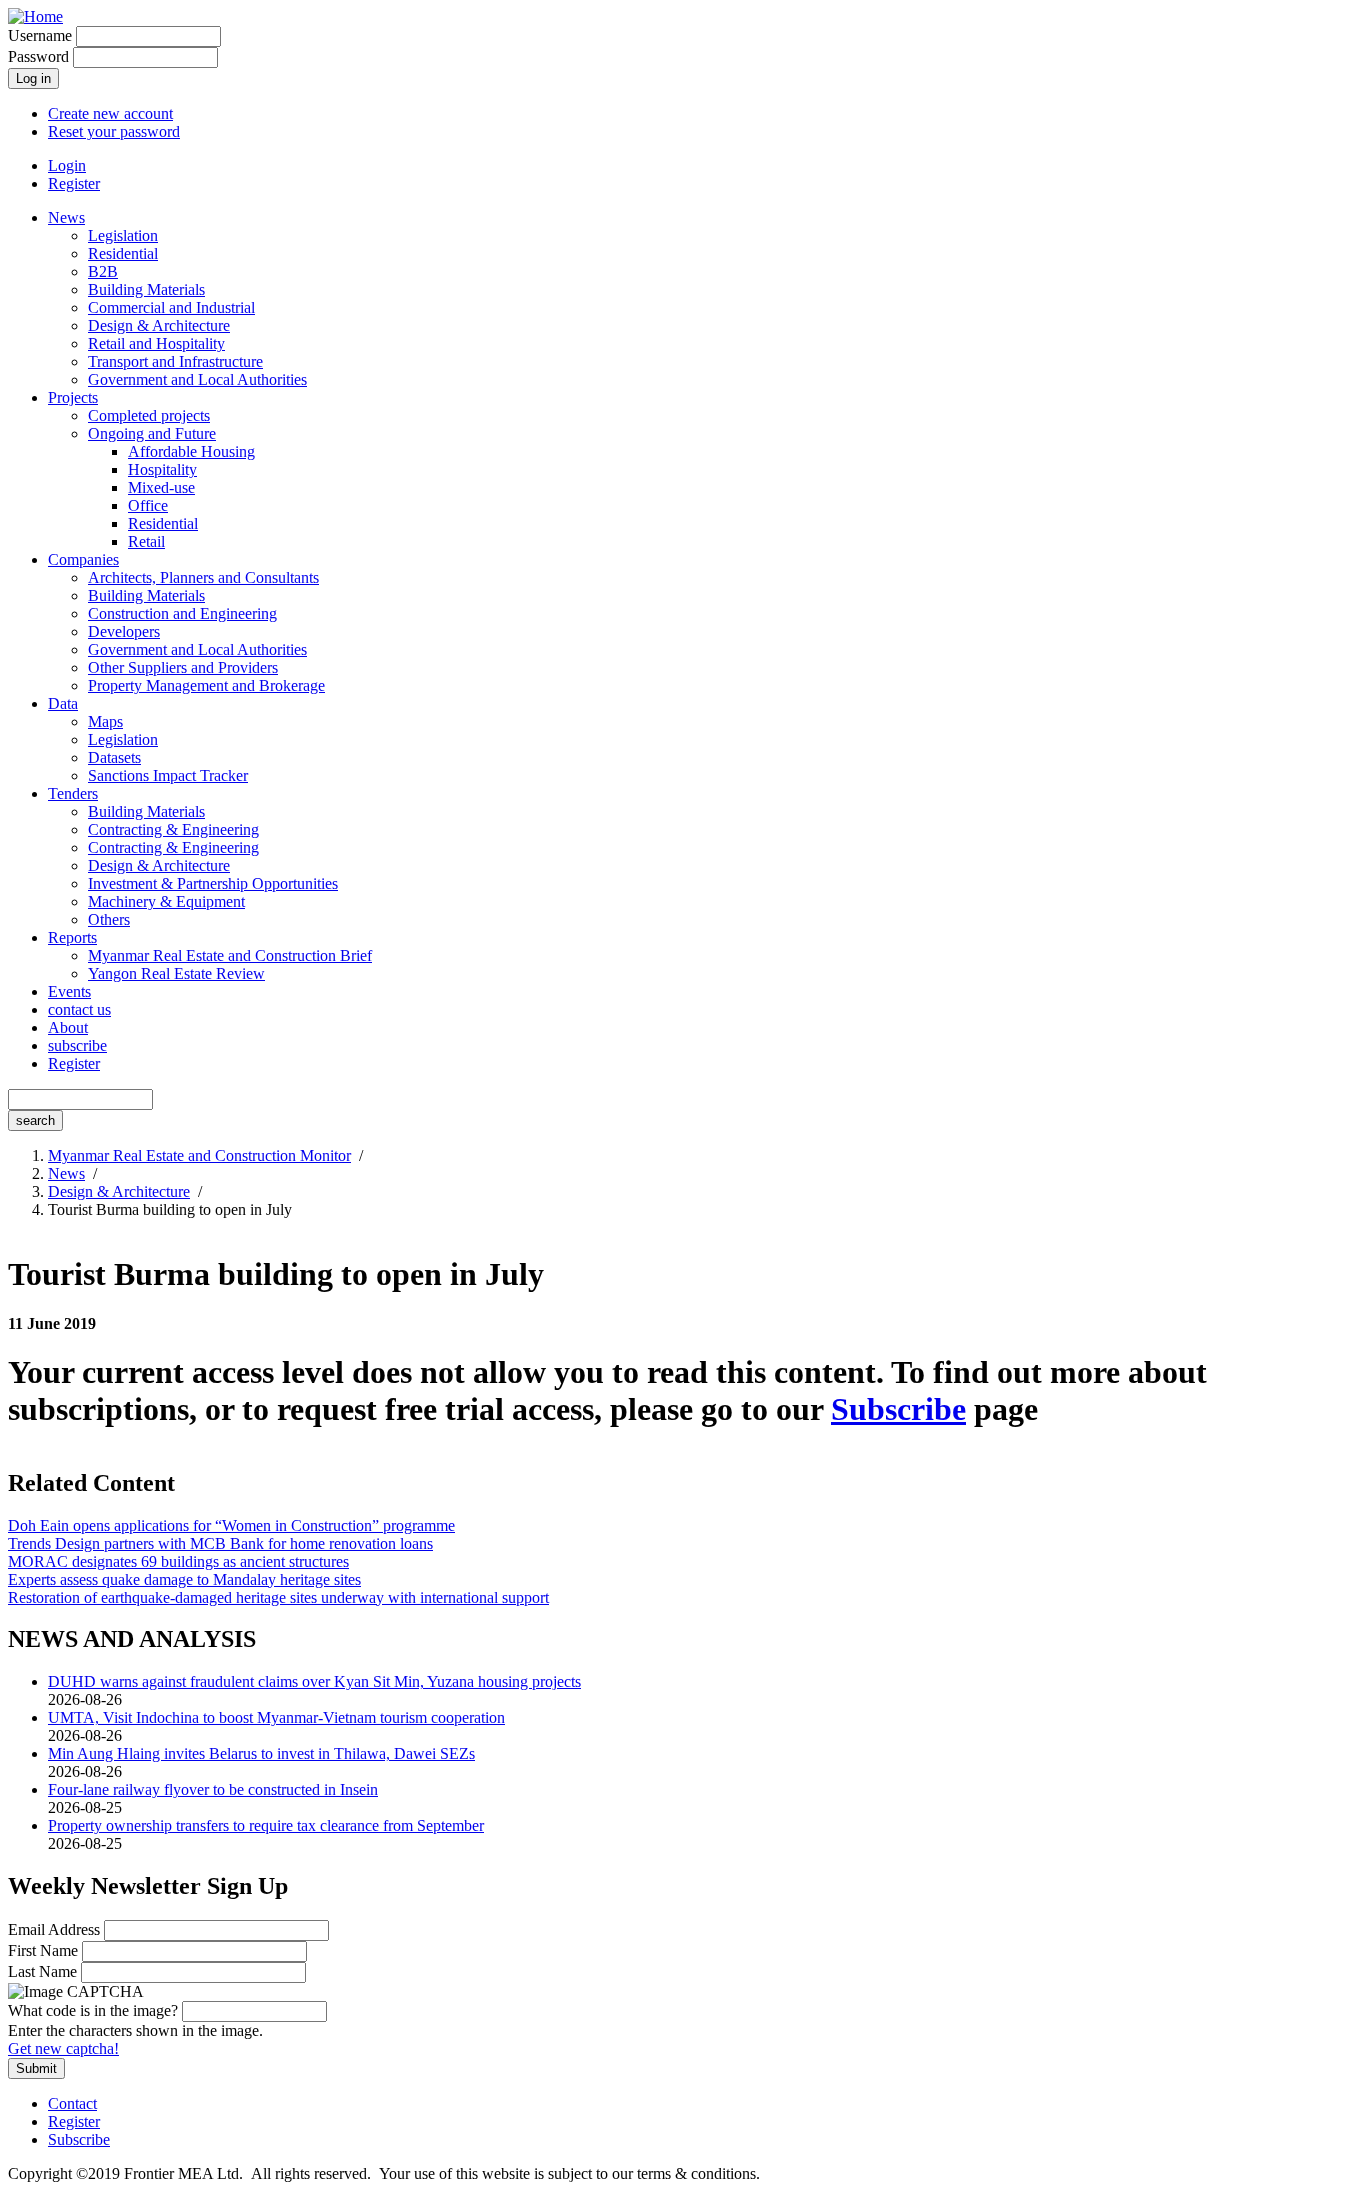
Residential (123, 253)
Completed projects (149, 415)
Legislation (123, 235)
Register (74, 183)
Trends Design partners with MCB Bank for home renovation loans (220, 1543)
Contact (72, 2103)
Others (109, 919)
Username (40, 35)
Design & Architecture (159, 325)
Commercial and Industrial (171, 307)
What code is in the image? (93, 2010)
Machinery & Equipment (166, 901)
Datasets (114, 757)
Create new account (110, 113)
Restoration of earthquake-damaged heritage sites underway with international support (278, 1597)
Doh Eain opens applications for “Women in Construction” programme (231, 1525)
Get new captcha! (63, 2048)
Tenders (73, 793)
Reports (72, 937)
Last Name (42, 1971)
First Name (43, 1950)
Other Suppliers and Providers (183, 667)
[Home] (35, 16)
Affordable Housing (191, 451)
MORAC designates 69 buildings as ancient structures (178, 1561)
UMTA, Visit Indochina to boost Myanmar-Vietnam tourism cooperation (276, 1717)
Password (38, 56)
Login (67, 165)
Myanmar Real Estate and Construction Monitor (199, 1155)
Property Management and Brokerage (206, 685)
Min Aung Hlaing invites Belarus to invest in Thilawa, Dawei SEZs (261, 1753)
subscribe (77, 1045)
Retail (146, 541)
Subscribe (898, 1409)
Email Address (54, 1929)
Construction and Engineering (182, 613)
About (68, 1027)
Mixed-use (161, 487)
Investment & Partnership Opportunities (213, 883)
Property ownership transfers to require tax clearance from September (266, 1825)
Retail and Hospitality (156, 343)
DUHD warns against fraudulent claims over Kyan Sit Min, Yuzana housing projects (314, 1681)
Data (63, 703)
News (66, 217)
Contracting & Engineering (173, 829)
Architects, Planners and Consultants (203, 577)
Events (69, 991)
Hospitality (162, 469)
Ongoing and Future (152, 433)
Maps (105, 721)
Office (148, 505)
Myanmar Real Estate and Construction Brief (230, 955)
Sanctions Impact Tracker (168, 775)
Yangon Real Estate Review (176, 973)
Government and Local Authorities (197, 379)
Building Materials (146, 289)
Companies (83, 559)
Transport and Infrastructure (175, 361)
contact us (79, 1009)
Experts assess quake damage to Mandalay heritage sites (184, 1579)
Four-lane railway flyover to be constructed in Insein (213, 1789)
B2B (103, 271)
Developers (124, 631)
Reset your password (114, 131)
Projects (73, 397)
